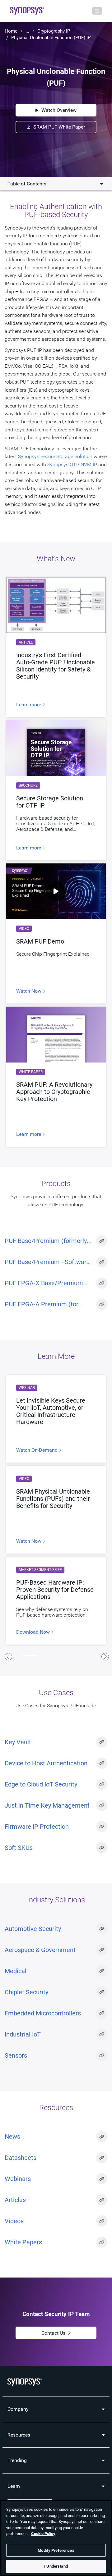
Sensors (16, 2055)
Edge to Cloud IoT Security (41, 1784)
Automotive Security (33, 1929)
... (27, 31)
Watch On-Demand (37, 1450)
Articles (15, 2200)
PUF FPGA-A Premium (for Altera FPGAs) (42, 1304)
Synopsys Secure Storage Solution (55, 456)
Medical (16, 1971)
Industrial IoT (23, 2034)
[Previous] (8, 1657)
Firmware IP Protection (37, 1827)
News (12, 2137)
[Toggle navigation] (97, 11)
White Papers (23, 2242)
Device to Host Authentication (46, 1763)
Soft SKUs (19, 1848)
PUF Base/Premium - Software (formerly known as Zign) (47, 1262)
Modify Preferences (56, 2550)
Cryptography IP (54, 31)
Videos (14, 2221)
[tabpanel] (56, 1510)
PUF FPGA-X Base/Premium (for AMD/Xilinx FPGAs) (44, 1283)
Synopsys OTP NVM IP (72, 464)
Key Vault (18, 1742)
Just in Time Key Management (47, 1805)
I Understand (56, 2566)
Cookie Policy (43, 2534)
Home (11, 31)
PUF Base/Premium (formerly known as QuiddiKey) (46, 1241)
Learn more (29, 705)
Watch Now (29, 991)
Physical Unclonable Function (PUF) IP (51, 38)
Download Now (34, 1632)
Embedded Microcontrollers (43, 2013)
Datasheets (21, 2158)
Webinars (18, 2179)
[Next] (105, 1657)
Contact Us (53, 2333)
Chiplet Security (26, 1992)
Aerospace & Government (40, 1950)
